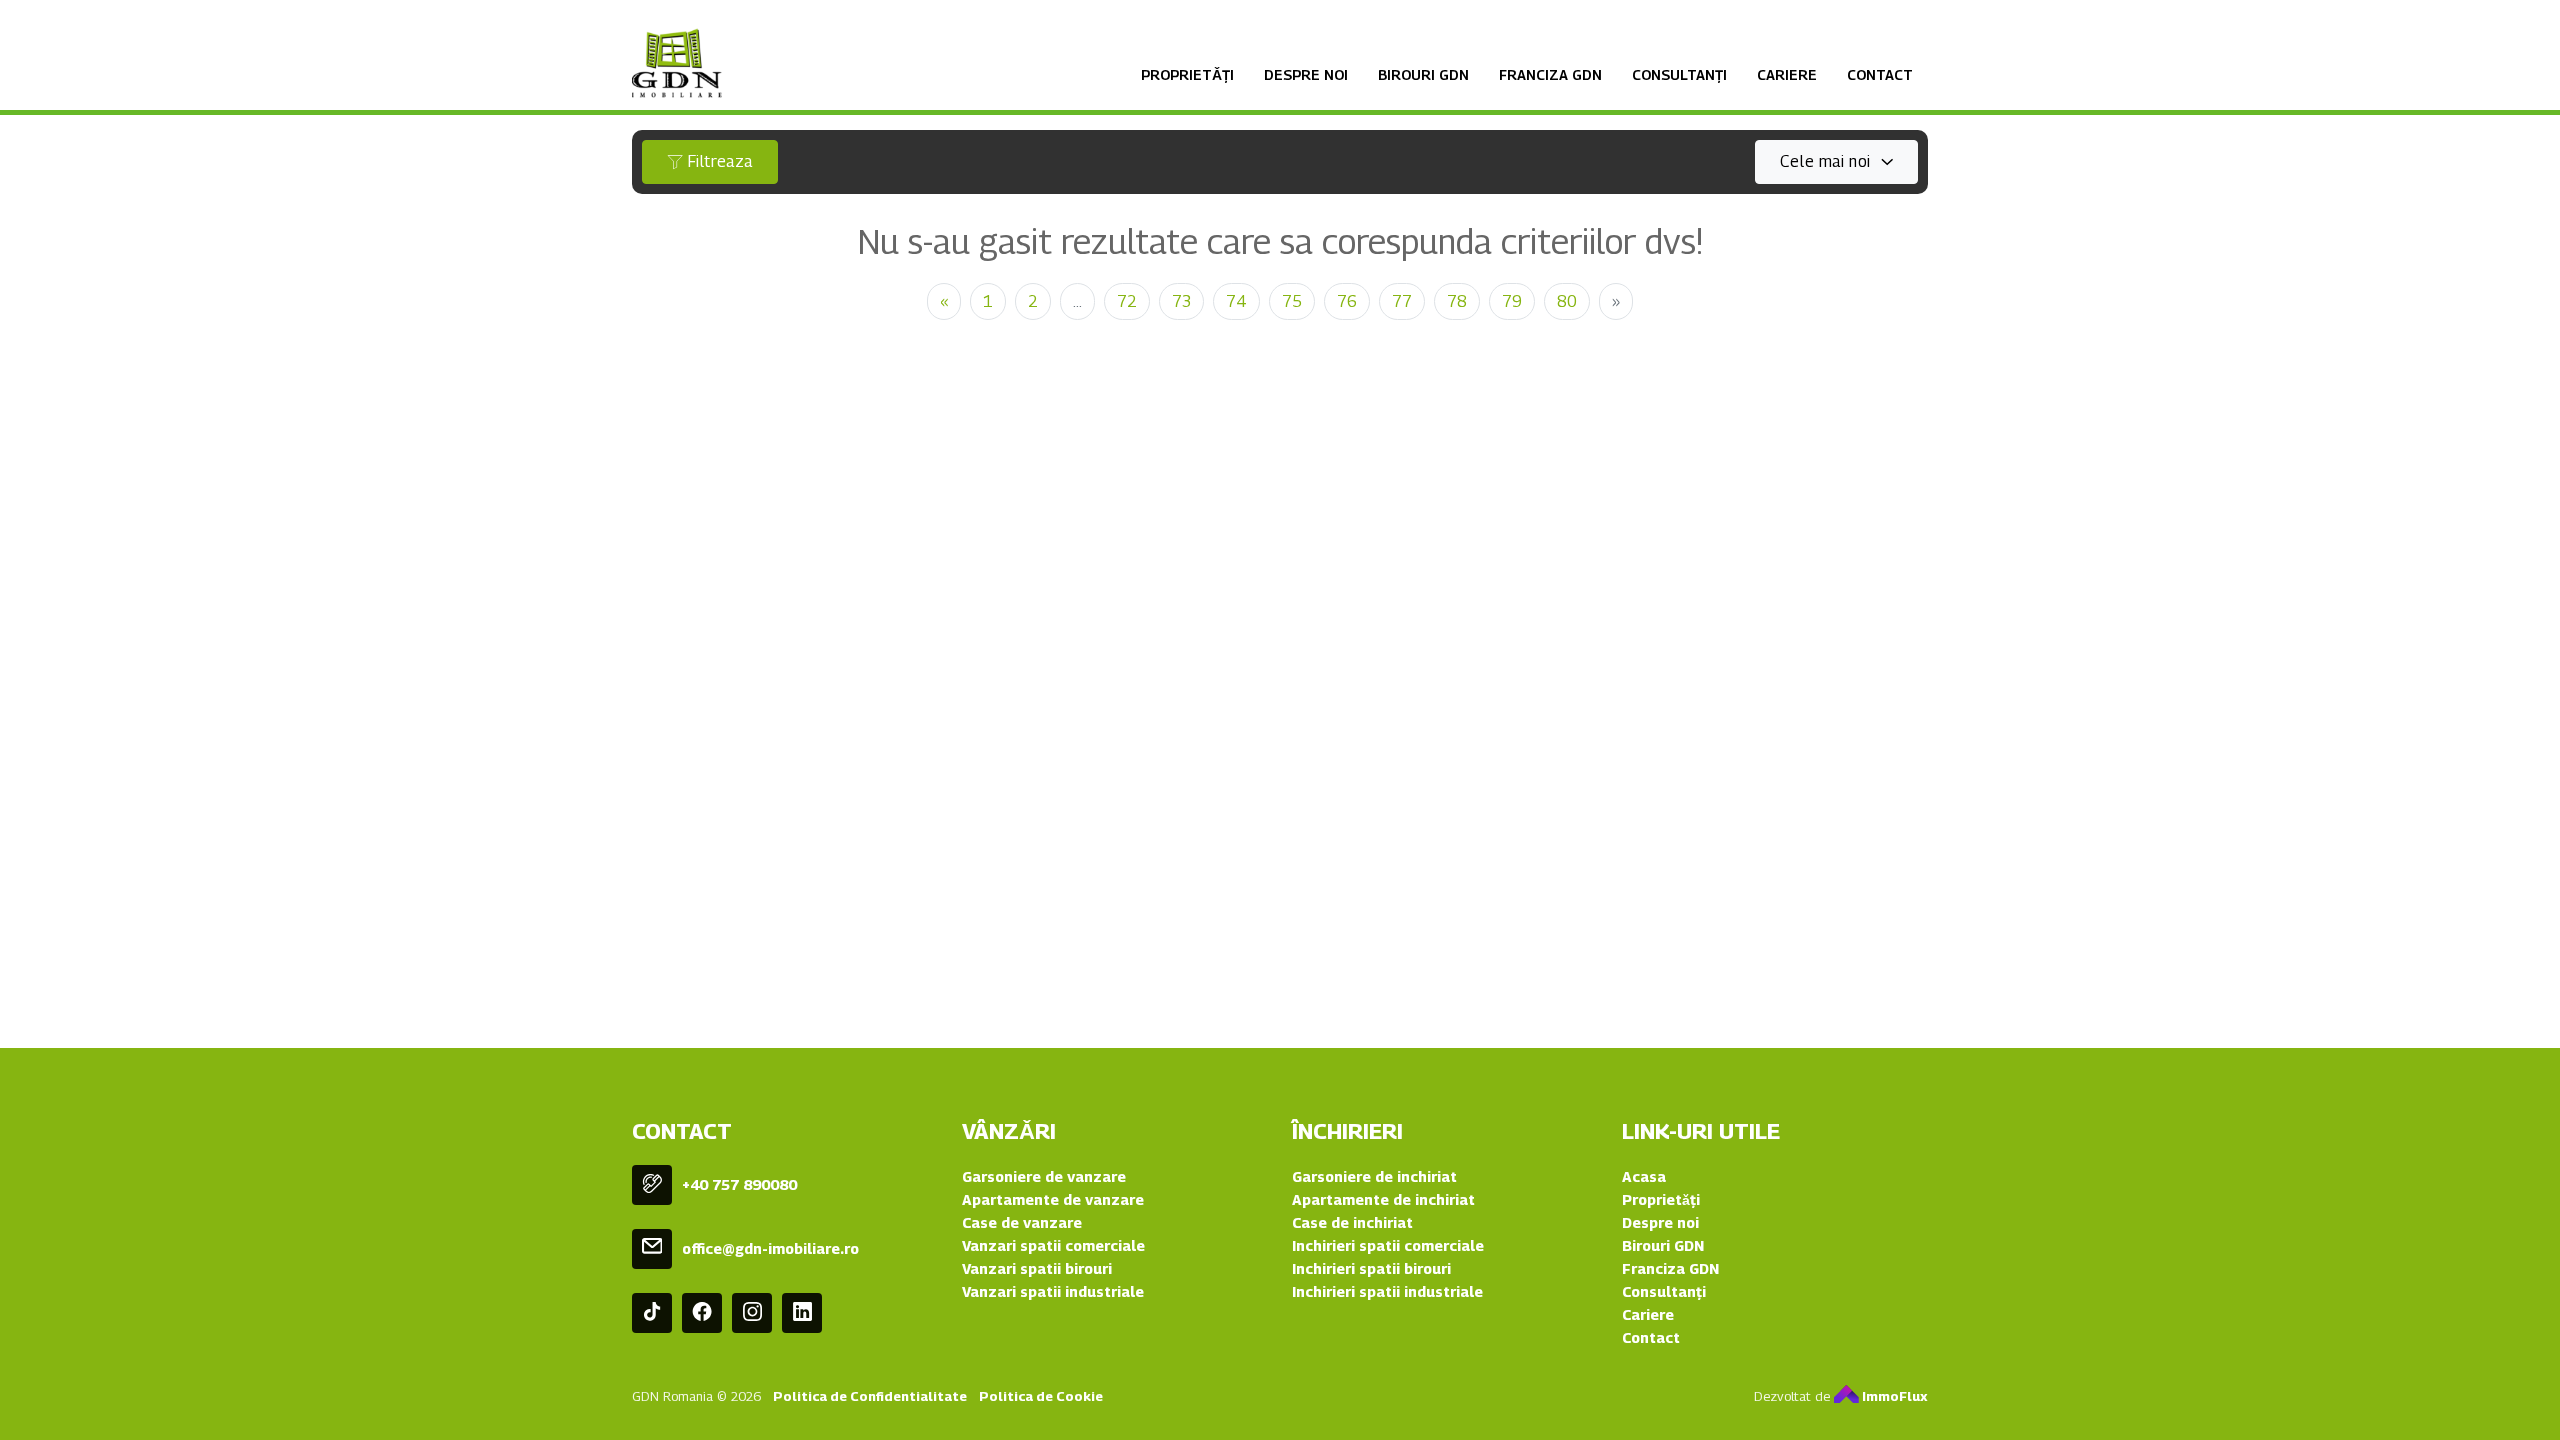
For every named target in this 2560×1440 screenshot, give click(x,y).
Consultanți (1679, 74)
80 (1567, 301)
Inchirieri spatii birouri (1371, 1268)
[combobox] (1836, 162)
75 (1292, 301)
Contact (1880, 74)
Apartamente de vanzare (1053, 1199)
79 (1512, 301)
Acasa (1644, 1176)
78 (1457, 301)
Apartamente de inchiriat (1383, 1199)
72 (1127, 301)
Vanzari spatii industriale (1053, 1291)
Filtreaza (718, 161)
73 (1181, 301)
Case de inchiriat (1352, 1222)
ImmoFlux (1893, 1396)
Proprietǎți (1187, 74)
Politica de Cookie (1041, 1396)
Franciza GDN (1550, 74)
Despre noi (1306, 74)
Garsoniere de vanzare (1044, 1176)
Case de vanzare (1022, 1222)
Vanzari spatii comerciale (1053, 1245)
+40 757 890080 (739, 1184)
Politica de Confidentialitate (870, 1396)
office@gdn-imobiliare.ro (770, 1248)
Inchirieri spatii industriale (1387, 1291)
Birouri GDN (1423, 74)
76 (1347, 301)
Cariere (1787, 74)
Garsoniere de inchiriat (1374, 1176)
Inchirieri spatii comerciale (1388, 1245)
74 (1236, 301)
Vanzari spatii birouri (1037, 1268)
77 (1402, 301)
